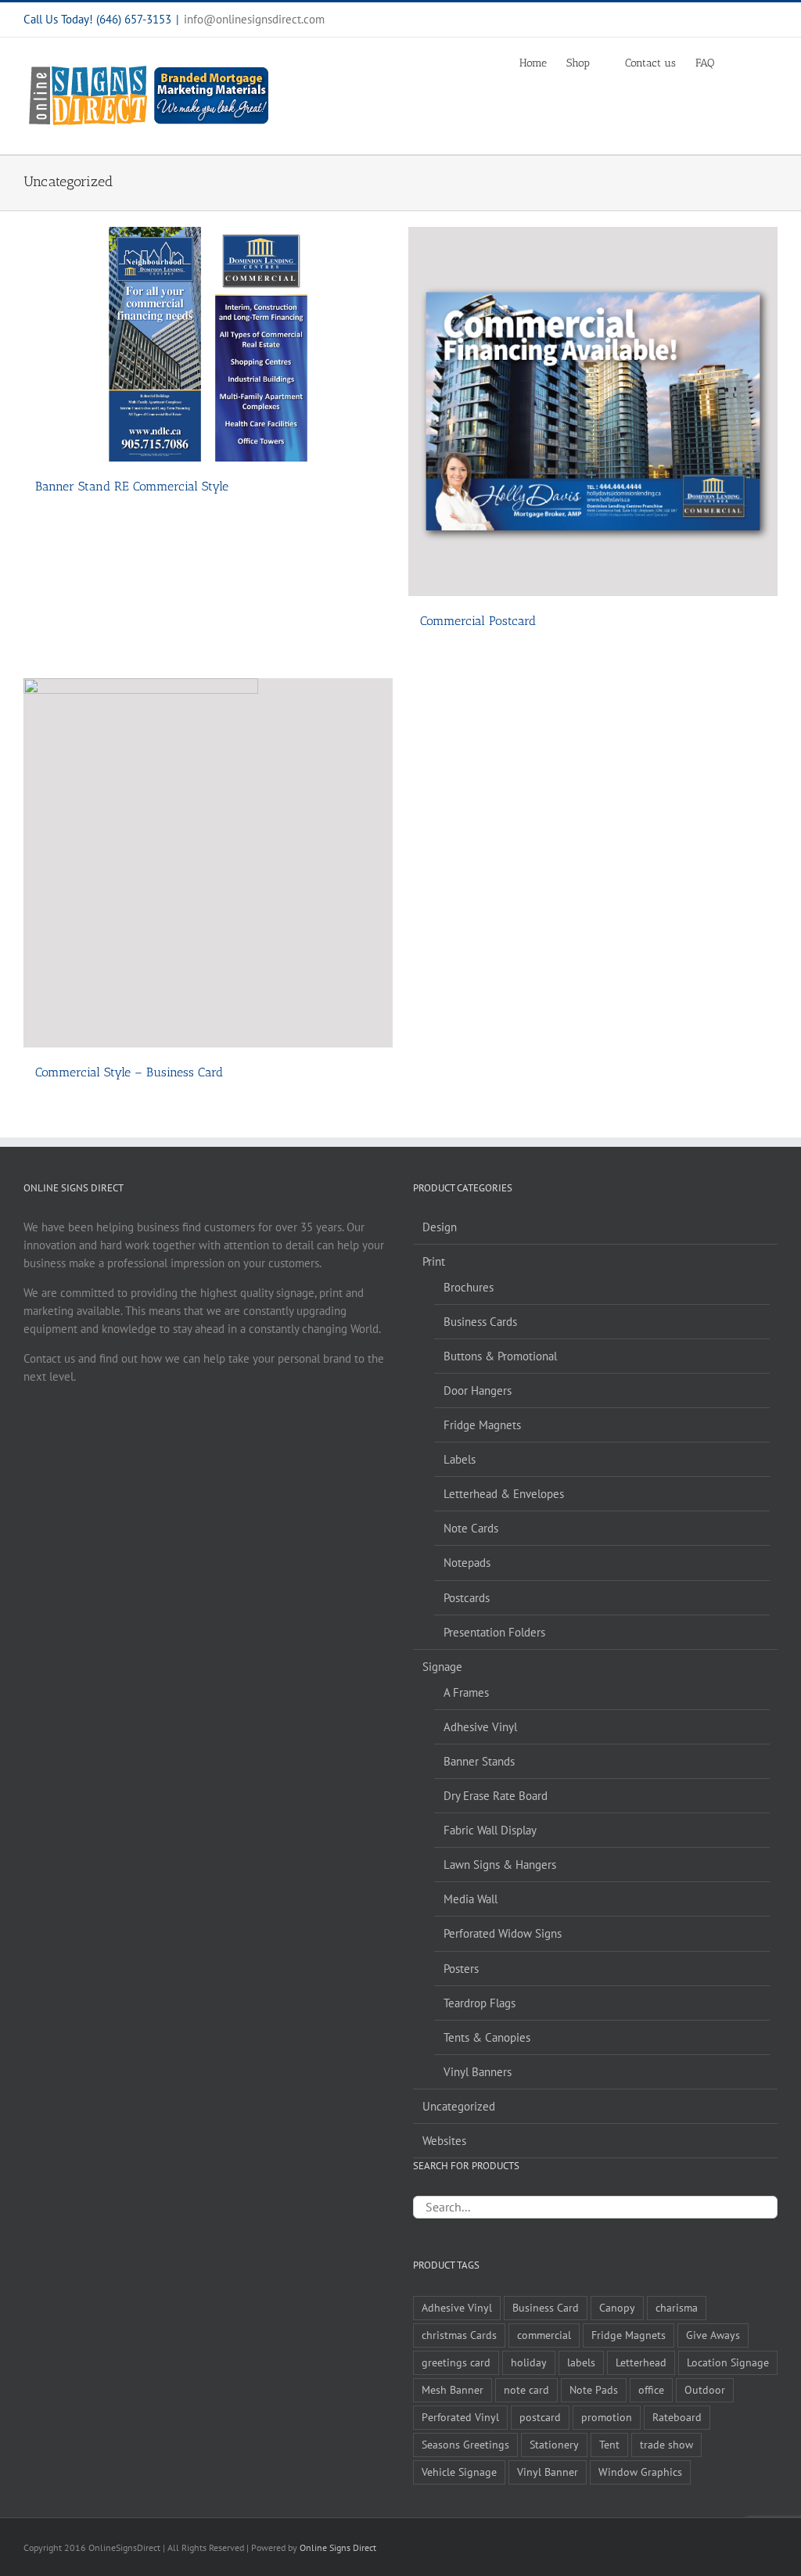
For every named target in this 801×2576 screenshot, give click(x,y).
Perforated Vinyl (460, 2417)
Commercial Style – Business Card (129, 1072)
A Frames (466, 1692)
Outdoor (705, 2390)
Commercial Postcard (478, 621)
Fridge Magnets (482, 1425)
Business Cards (480, 1322)
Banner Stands (479, 1761)
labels (581, 2362)
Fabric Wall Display (490, 1830)
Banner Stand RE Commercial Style (132, 486)
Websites (444, 2141)
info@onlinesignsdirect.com (254, 19)
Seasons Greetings (465, 2445)
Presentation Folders (494, 1632)
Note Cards (471, 1528)
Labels (460, 1459)
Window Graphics (640, 2472)
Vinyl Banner (548, 2472)
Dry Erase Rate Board (496, 1796)
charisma (677, 2308)
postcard (540, 2417)
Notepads (467, 1563)
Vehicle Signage (459, 2472)
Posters (461, 1969)
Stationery (554, 2445)
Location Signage (728, 2362)
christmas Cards (459, 2335)
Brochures (469, 1287)
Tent (609, 2445)
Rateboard (677, 2417)
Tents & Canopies (487, 2037)
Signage (442, 1667)
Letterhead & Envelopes (504, 1494)
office (651, 2390)
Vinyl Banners (478, 2072)
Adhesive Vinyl (480, 1727)
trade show (666, 2445)
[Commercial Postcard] (593, 411)
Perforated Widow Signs (503, 1933)
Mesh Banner (453, 2390)
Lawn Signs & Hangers (500, 1865)
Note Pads (594, 2390)
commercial (544, 2335)
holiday (529, 2362)
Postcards (467, 1598)
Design (440, 1227)
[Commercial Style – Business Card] (208, 863)
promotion (607, 2417)
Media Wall (471, 1899)
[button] (754, 63)
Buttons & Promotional (500, 1356)
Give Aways (713, 2335)
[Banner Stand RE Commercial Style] (208, 344)
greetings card (456, 2362)
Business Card (546, 2308)
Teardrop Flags (480, 2003)
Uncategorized (459, 2106)
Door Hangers (478, 1390)
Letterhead (641, 2362)
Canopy (617, 2308)
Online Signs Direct (338, 2547)
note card (526, 2390)
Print (434, 1261)
